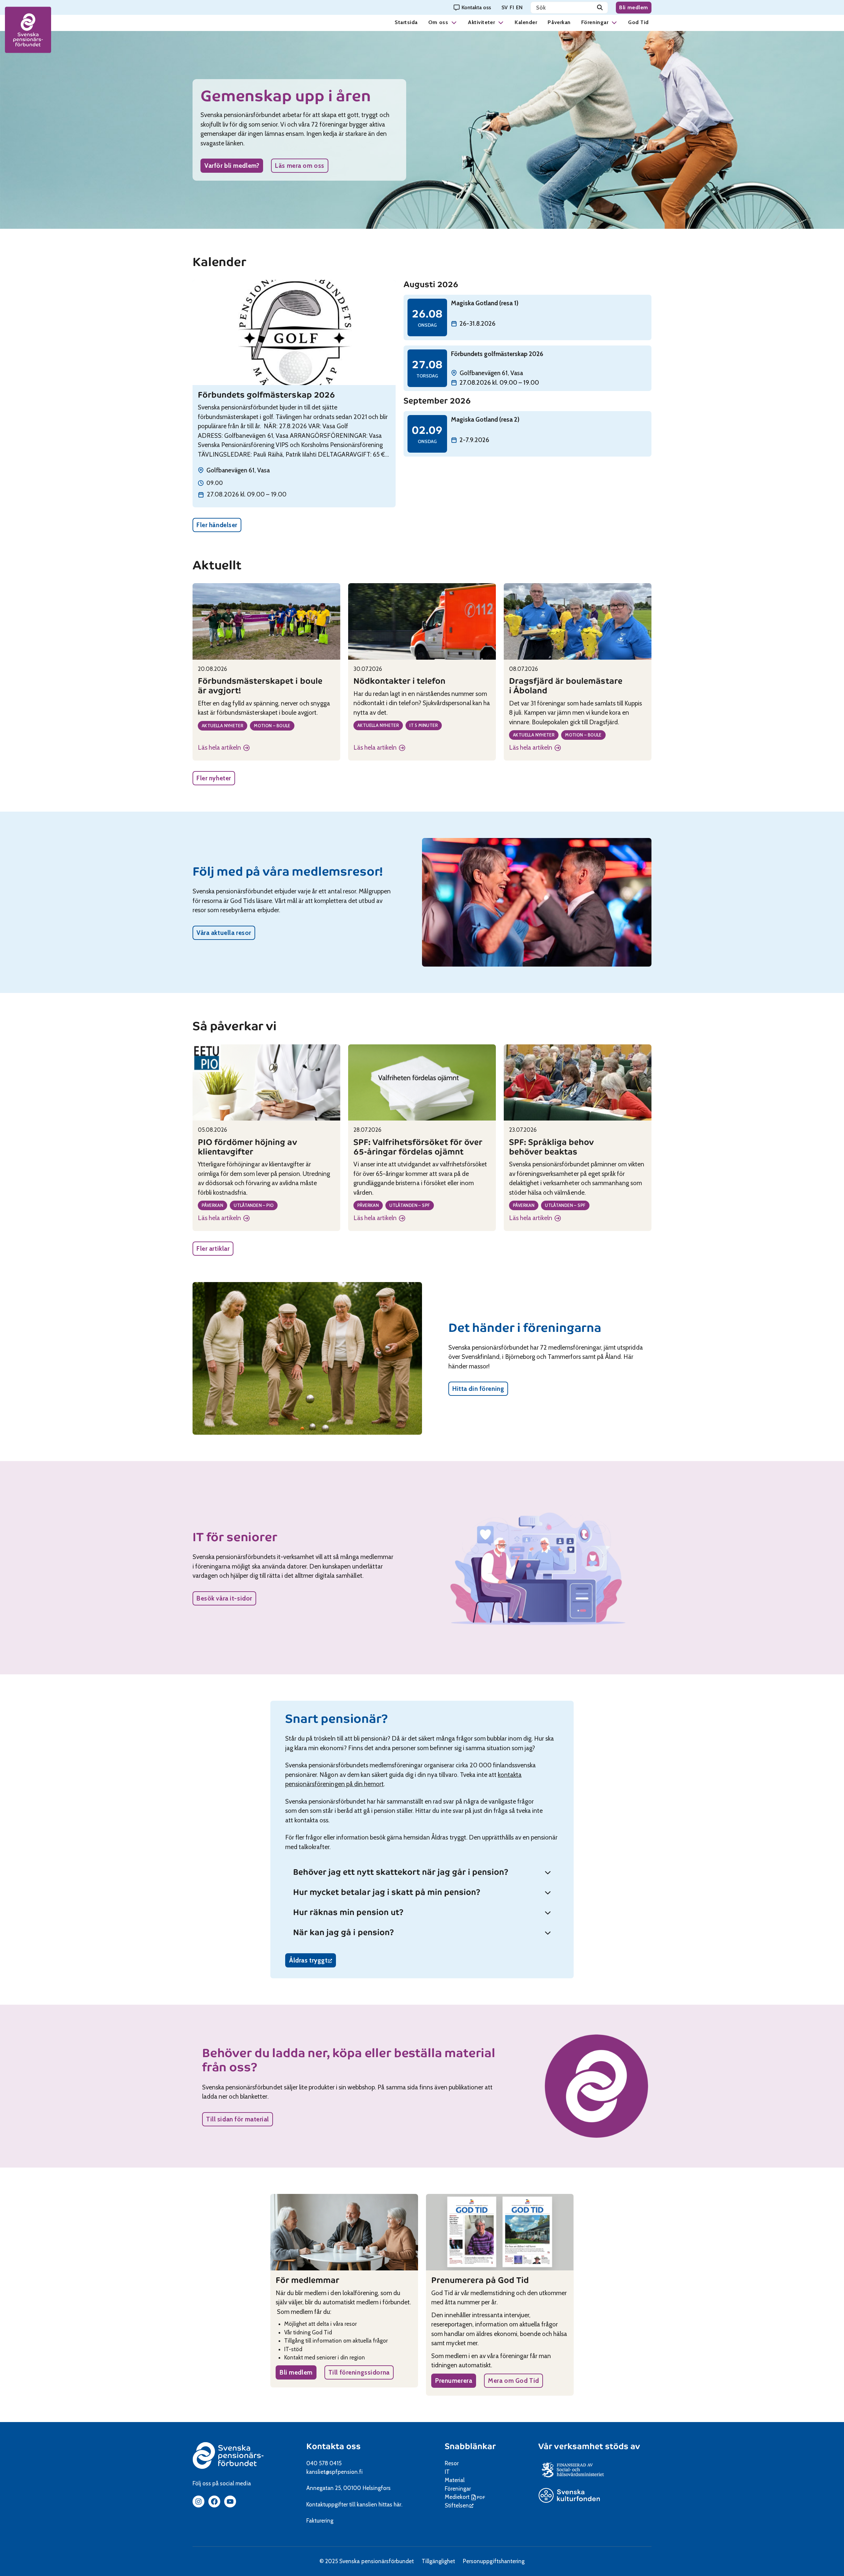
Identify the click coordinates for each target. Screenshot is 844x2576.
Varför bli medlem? (232, 166)
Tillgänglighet (438, 2561)
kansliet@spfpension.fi (334, 2472)
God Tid (638, 22)
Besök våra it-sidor (224, 1598)
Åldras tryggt (313, 1962)
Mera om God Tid (513, 2381)
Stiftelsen (459, 2505)
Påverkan (559, 22)
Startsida (406, 22)
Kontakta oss (333, 2446)
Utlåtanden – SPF (410, 1205)
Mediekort (466, 2497)
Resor (452, 2463)
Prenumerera (454, 2381)
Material (455, 2480)
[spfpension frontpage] (28, 30)
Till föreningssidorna (359, 2372)
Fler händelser (217, 525)
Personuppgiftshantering (494, 2561)
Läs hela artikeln (224, 748)
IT (447, 2472)
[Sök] (600, 8)
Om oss (438, 22)
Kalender (526, 22)
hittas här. (390, 2504)
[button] (454, 22)
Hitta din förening (478, 1389)
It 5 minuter (424, 725)
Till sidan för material (238, 2119)
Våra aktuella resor (224, 933)
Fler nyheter (214, 778)
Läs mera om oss (300, 166)
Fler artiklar (213, 1249)
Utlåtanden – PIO (254, 1205)
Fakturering (320, 2521)
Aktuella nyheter (223, 726)
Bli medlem (634, 7)
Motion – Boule (272, 726)
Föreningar (595, 22)
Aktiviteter (481, 22)
